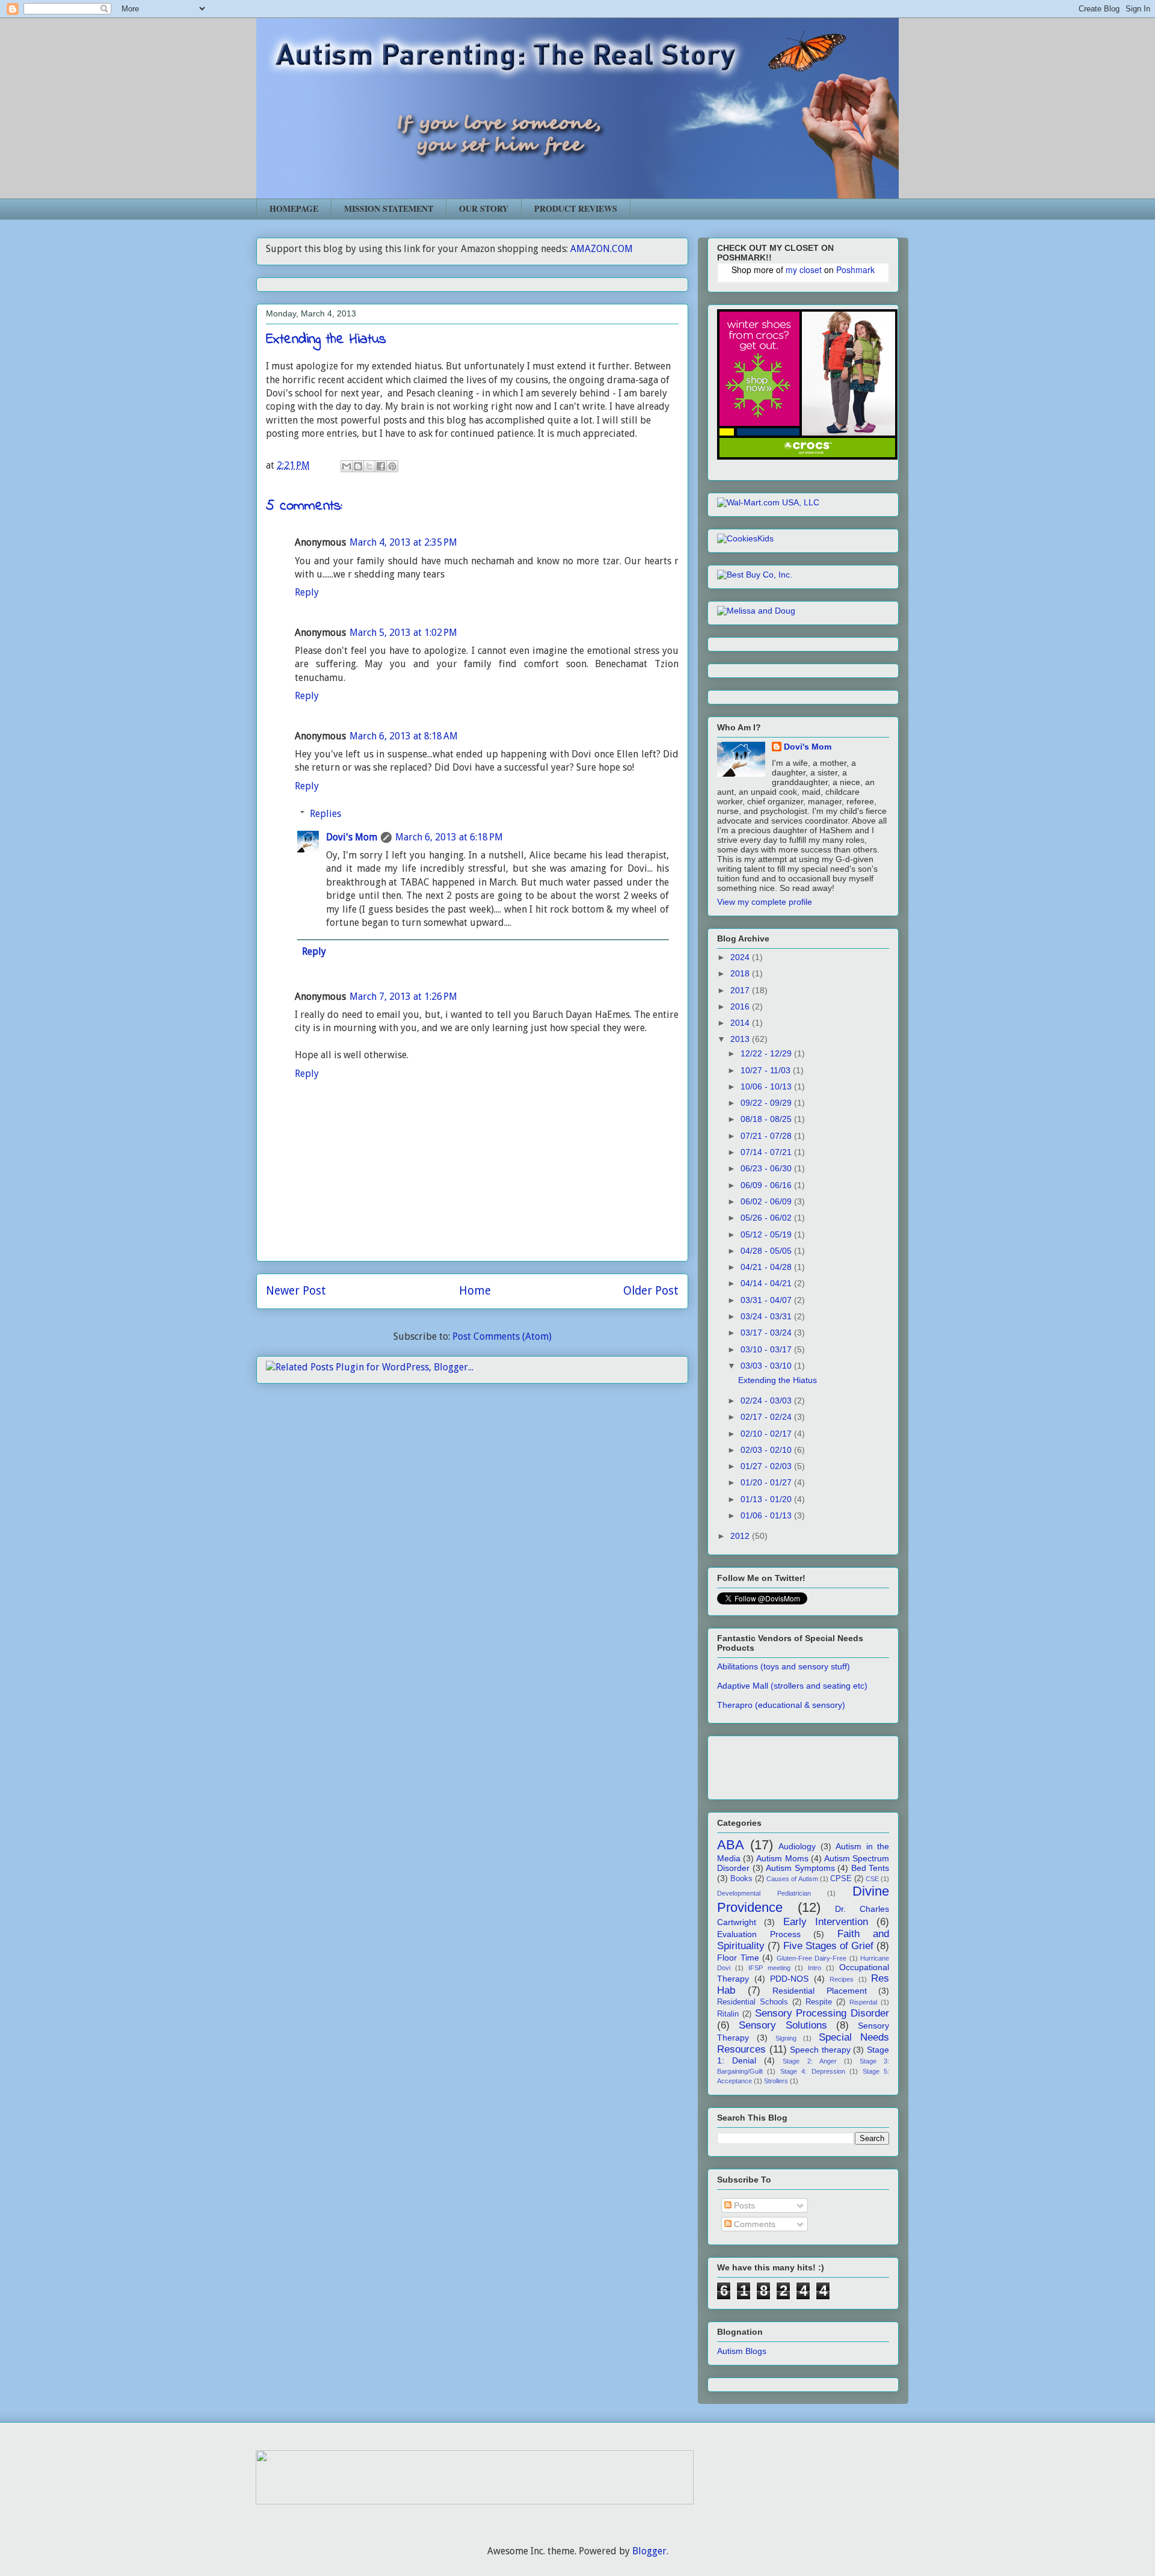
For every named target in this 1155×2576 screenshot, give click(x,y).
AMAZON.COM (602, 249)
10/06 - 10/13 (767, 1086)
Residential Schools (753, 2002)
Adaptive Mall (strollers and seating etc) (792, 1686)
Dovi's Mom (352, 837)
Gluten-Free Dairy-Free (812, 1958)
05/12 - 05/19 (767, 1234)
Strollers (776, 2081)
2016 (741, 1006)
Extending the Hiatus (778, 1380)
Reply (307, 592)
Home (475, 1291)
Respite (819, 2002)
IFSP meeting (769, 1968)
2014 (741, 1023)
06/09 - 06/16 (767, 1185)
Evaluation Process (759, 1934)
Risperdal (863, 2002)
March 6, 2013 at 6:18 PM (449, 837)
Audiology (797, 1846)
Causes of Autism (792, 1879)
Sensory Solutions (783, 2025)
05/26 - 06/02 (767, 1218)
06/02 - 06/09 (767, 1201)
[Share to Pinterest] (392, 466)
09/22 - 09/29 (767, 1103)
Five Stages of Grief (828, 1946)
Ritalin (728, 2014)
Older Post (651, 1291)
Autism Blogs (742, 2351)
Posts (743, 2205)
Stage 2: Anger (809, 2061)
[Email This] (346, 466)
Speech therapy (820, 2050)
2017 (741, 990)
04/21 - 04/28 (767, 1267)
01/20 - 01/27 (767, 1482)
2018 (741, 973)
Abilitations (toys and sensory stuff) (784, 1666)
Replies (325, 814)
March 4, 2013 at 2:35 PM (403, 542)
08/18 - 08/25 (767, 1119)
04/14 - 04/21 (767, 1283)
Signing (786, 2038)
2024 (741, 957)
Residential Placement (820, 1991)
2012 (741, 1536)
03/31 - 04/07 (767, 1300)
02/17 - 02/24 (767, 1417)
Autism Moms (782, 1858)
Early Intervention (826, 1922)
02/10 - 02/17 (767, 1434)
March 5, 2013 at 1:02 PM (403, 633)
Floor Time (738, 1958)
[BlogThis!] (358, 466)
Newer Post (296, 1291)
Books (741, 1879)
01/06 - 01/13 (767, 1515)
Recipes (842, 1979)
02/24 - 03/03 (767, 1400)
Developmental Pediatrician (764, 1893)
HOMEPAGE (294, 208)
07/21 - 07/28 (767, 1136)
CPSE (841, 1879)
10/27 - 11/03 (767, 1070)
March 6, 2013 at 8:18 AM (404, 736)
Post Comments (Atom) (502, 1336)
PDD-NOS (789, 1979)
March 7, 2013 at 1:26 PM (403, 997)
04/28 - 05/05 (767, 1251)
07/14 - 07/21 (767, 1152)
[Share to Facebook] (381, 466)
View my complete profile (765, 902)
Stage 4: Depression (813, 2071)
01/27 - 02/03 (767, 1466)
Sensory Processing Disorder (822, 2013)
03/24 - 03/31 (767, 1316)
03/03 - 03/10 (767, 1366)
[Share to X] (369, 466)
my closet (804, 270)
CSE (872, 1879)
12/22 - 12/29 (767, 1053)
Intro (815, 1968)
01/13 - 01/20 (767, 1499)
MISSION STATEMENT (389, 208)
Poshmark (855, 270)
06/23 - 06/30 (767, 1168)
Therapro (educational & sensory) (781, 1705)
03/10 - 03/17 (767, 1349)
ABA (731, 1845)
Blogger (649, 2551)
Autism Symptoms (800, 1868)
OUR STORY (484, 208)
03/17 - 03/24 (767, 1333)
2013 (741, 1039)
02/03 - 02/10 (767, 1450)
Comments (753, 2224)
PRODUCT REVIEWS (576, 208)
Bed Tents (870, 1868)
